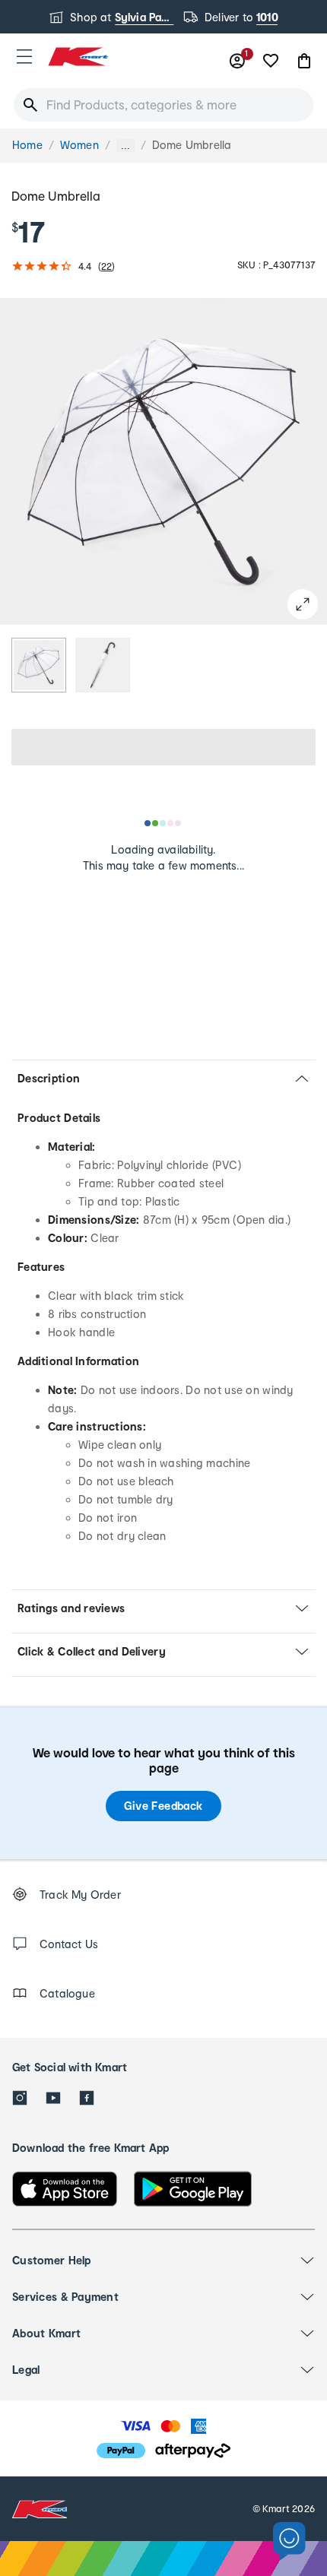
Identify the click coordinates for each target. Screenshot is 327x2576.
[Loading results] (163, 823)
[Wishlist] (271, 61)
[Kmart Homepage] (78, 57)
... (125, 146)
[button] (24, 56)
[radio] (39, 665)
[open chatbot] (289, 2541)
